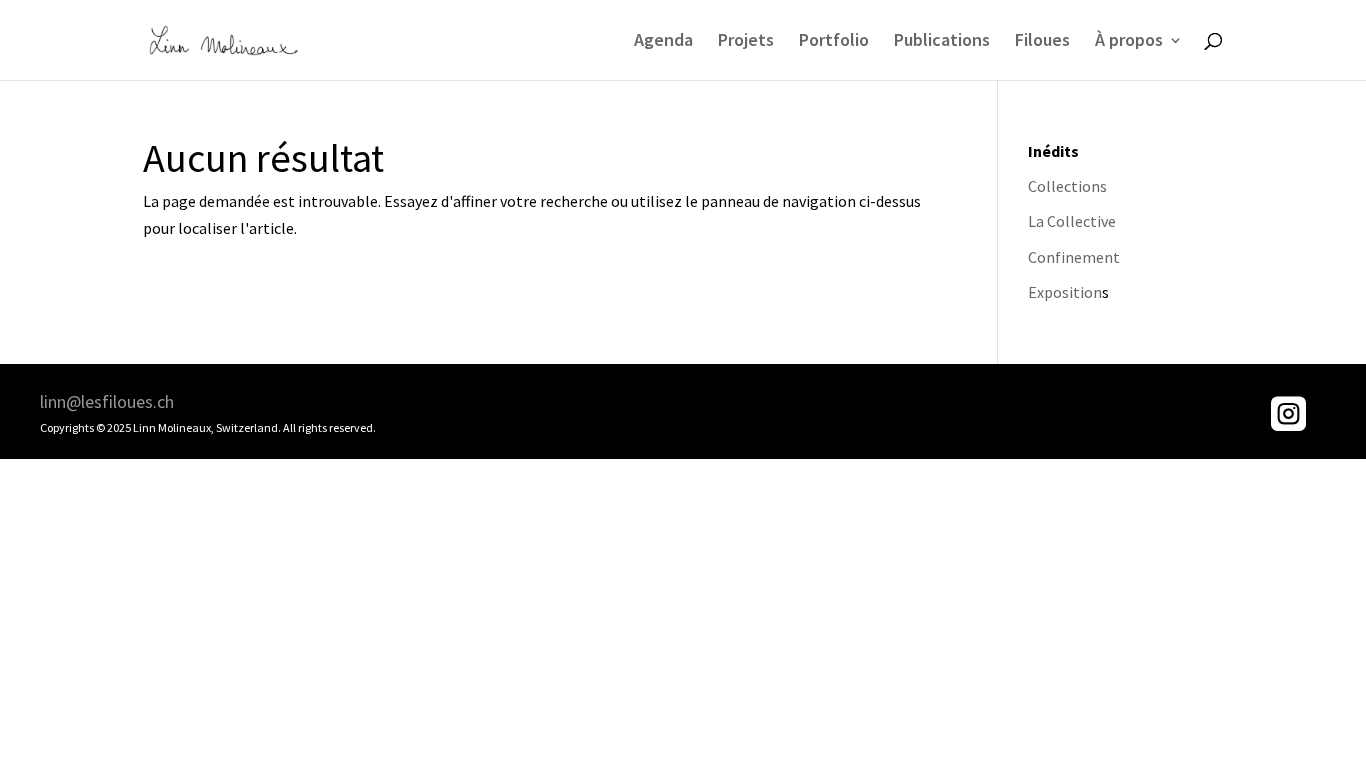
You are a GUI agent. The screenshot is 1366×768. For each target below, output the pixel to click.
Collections (1067, 186)
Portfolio (834, 42)
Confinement (1074, 257)
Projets (746, 42)
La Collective (1072, 221)
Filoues (1042, 42)
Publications (942, 42)
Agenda (663, 42)
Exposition (1065, 292)
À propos (1129, 42)
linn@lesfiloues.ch (107, 401)
